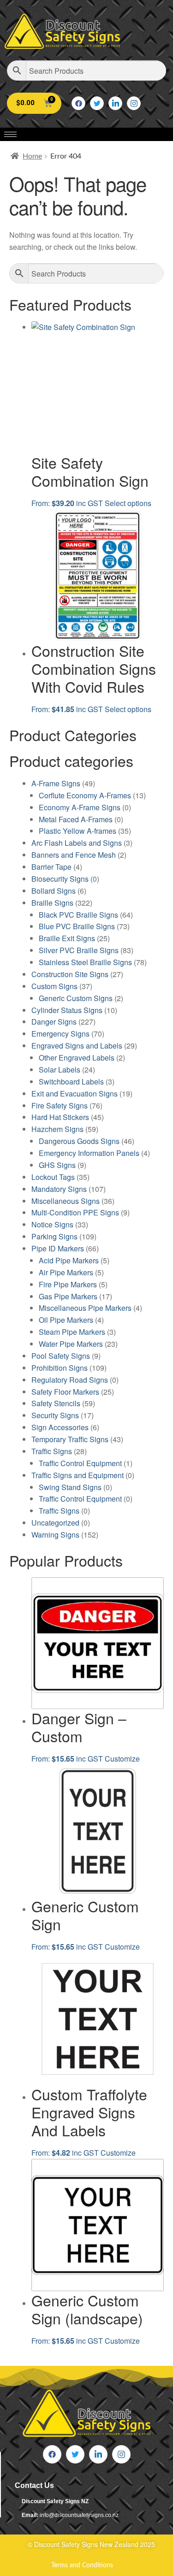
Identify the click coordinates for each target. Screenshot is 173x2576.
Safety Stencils (56, 1403)
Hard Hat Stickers (60, 1117)
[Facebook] (78, 103)
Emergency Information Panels (89, 1153)
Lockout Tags (53, 1177)
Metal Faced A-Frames (76, 819)
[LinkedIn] (115, 103)
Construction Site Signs (70, 974)
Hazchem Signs (57, 1129)
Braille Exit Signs (67, 938)
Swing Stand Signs (70, 1487)
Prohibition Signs (60, 1368)
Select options (128, 503)
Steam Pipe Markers (72, 1332)
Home (32, 156)
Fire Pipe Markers (68, 1284)
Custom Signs (54, 986)
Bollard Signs (54, 891)
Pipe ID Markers (58, 1248)
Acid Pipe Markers (69, 1260)
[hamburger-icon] (10, 134)
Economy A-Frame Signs (80, 807)
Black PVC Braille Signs (78, 915)
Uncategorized (55, 1523)
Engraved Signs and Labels (77, 1046)
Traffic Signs (52, 1451)
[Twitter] (97, 103)
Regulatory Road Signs (70, 1380)
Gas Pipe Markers (68, 1296)
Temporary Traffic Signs (70, 1439)
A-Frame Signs (56, 783)
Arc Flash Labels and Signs (77, 843)
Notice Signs (52, 1224)
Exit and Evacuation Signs (75, 1093)
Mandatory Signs (59, 1189)
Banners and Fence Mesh (74, 855)
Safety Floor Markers (65, 1392)
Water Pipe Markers (71, 1344)
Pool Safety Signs (61, 1356)
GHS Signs (57, 1165)
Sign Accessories (60, 1427)
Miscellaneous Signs (66, 1201)
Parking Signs (54, 1236)
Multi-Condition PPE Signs (75, 1212)
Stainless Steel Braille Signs (85, 962)
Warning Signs (55, 1535)
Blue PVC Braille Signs (77, 926)
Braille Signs (52, 903)
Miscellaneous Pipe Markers (85, 1308)
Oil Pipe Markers (66, 1320)
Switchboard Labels (71, 1082)
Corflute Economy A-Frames (85, 795)
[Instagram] (134, 103)
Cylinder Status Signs (67, 1010)
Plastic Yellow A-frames (78, 831)
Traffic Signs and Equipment (78, 1475)
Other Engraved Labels (77, 1058)
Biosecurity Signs (60, 879)
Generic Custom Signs (76, 998)
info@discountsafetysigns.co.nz (79, 2515)
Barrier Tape (51, 867)
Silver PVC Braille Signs (79, 950)
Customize (122, 1759)
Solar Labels (60, 1070)
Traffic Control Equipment (80, 1463)
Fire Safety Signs (60, 1105)
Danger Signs (54, 1022)
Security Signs (55, 1415)
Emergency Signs (60, 1034)
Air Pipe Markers (66, 1272)
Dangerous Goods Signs (79, 1141)
